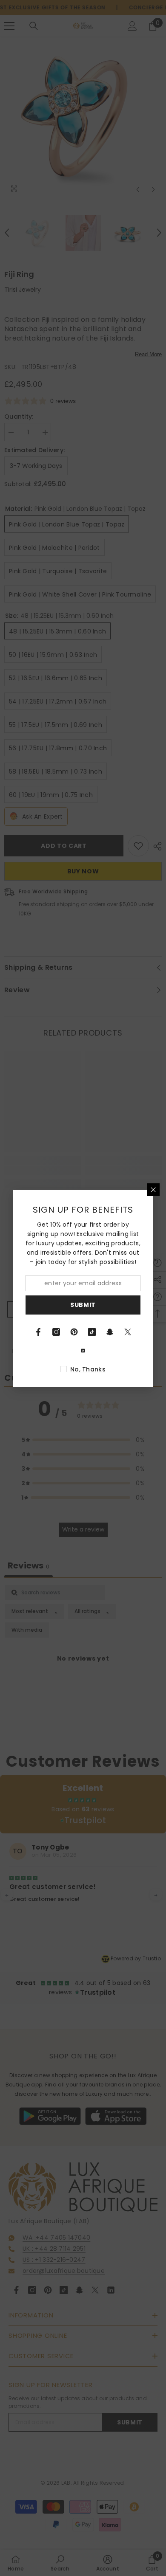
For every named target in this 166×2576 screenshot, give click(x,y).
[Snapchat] (110, 1332)
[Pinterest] (74, 1332)
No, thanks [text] (88, 1369)
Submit (83, 1305)
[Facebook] (38, 1332)
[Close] (153, 1190)
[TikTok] (92, 1332)
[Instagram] (56, 1332)
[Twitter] (128, 1332)
